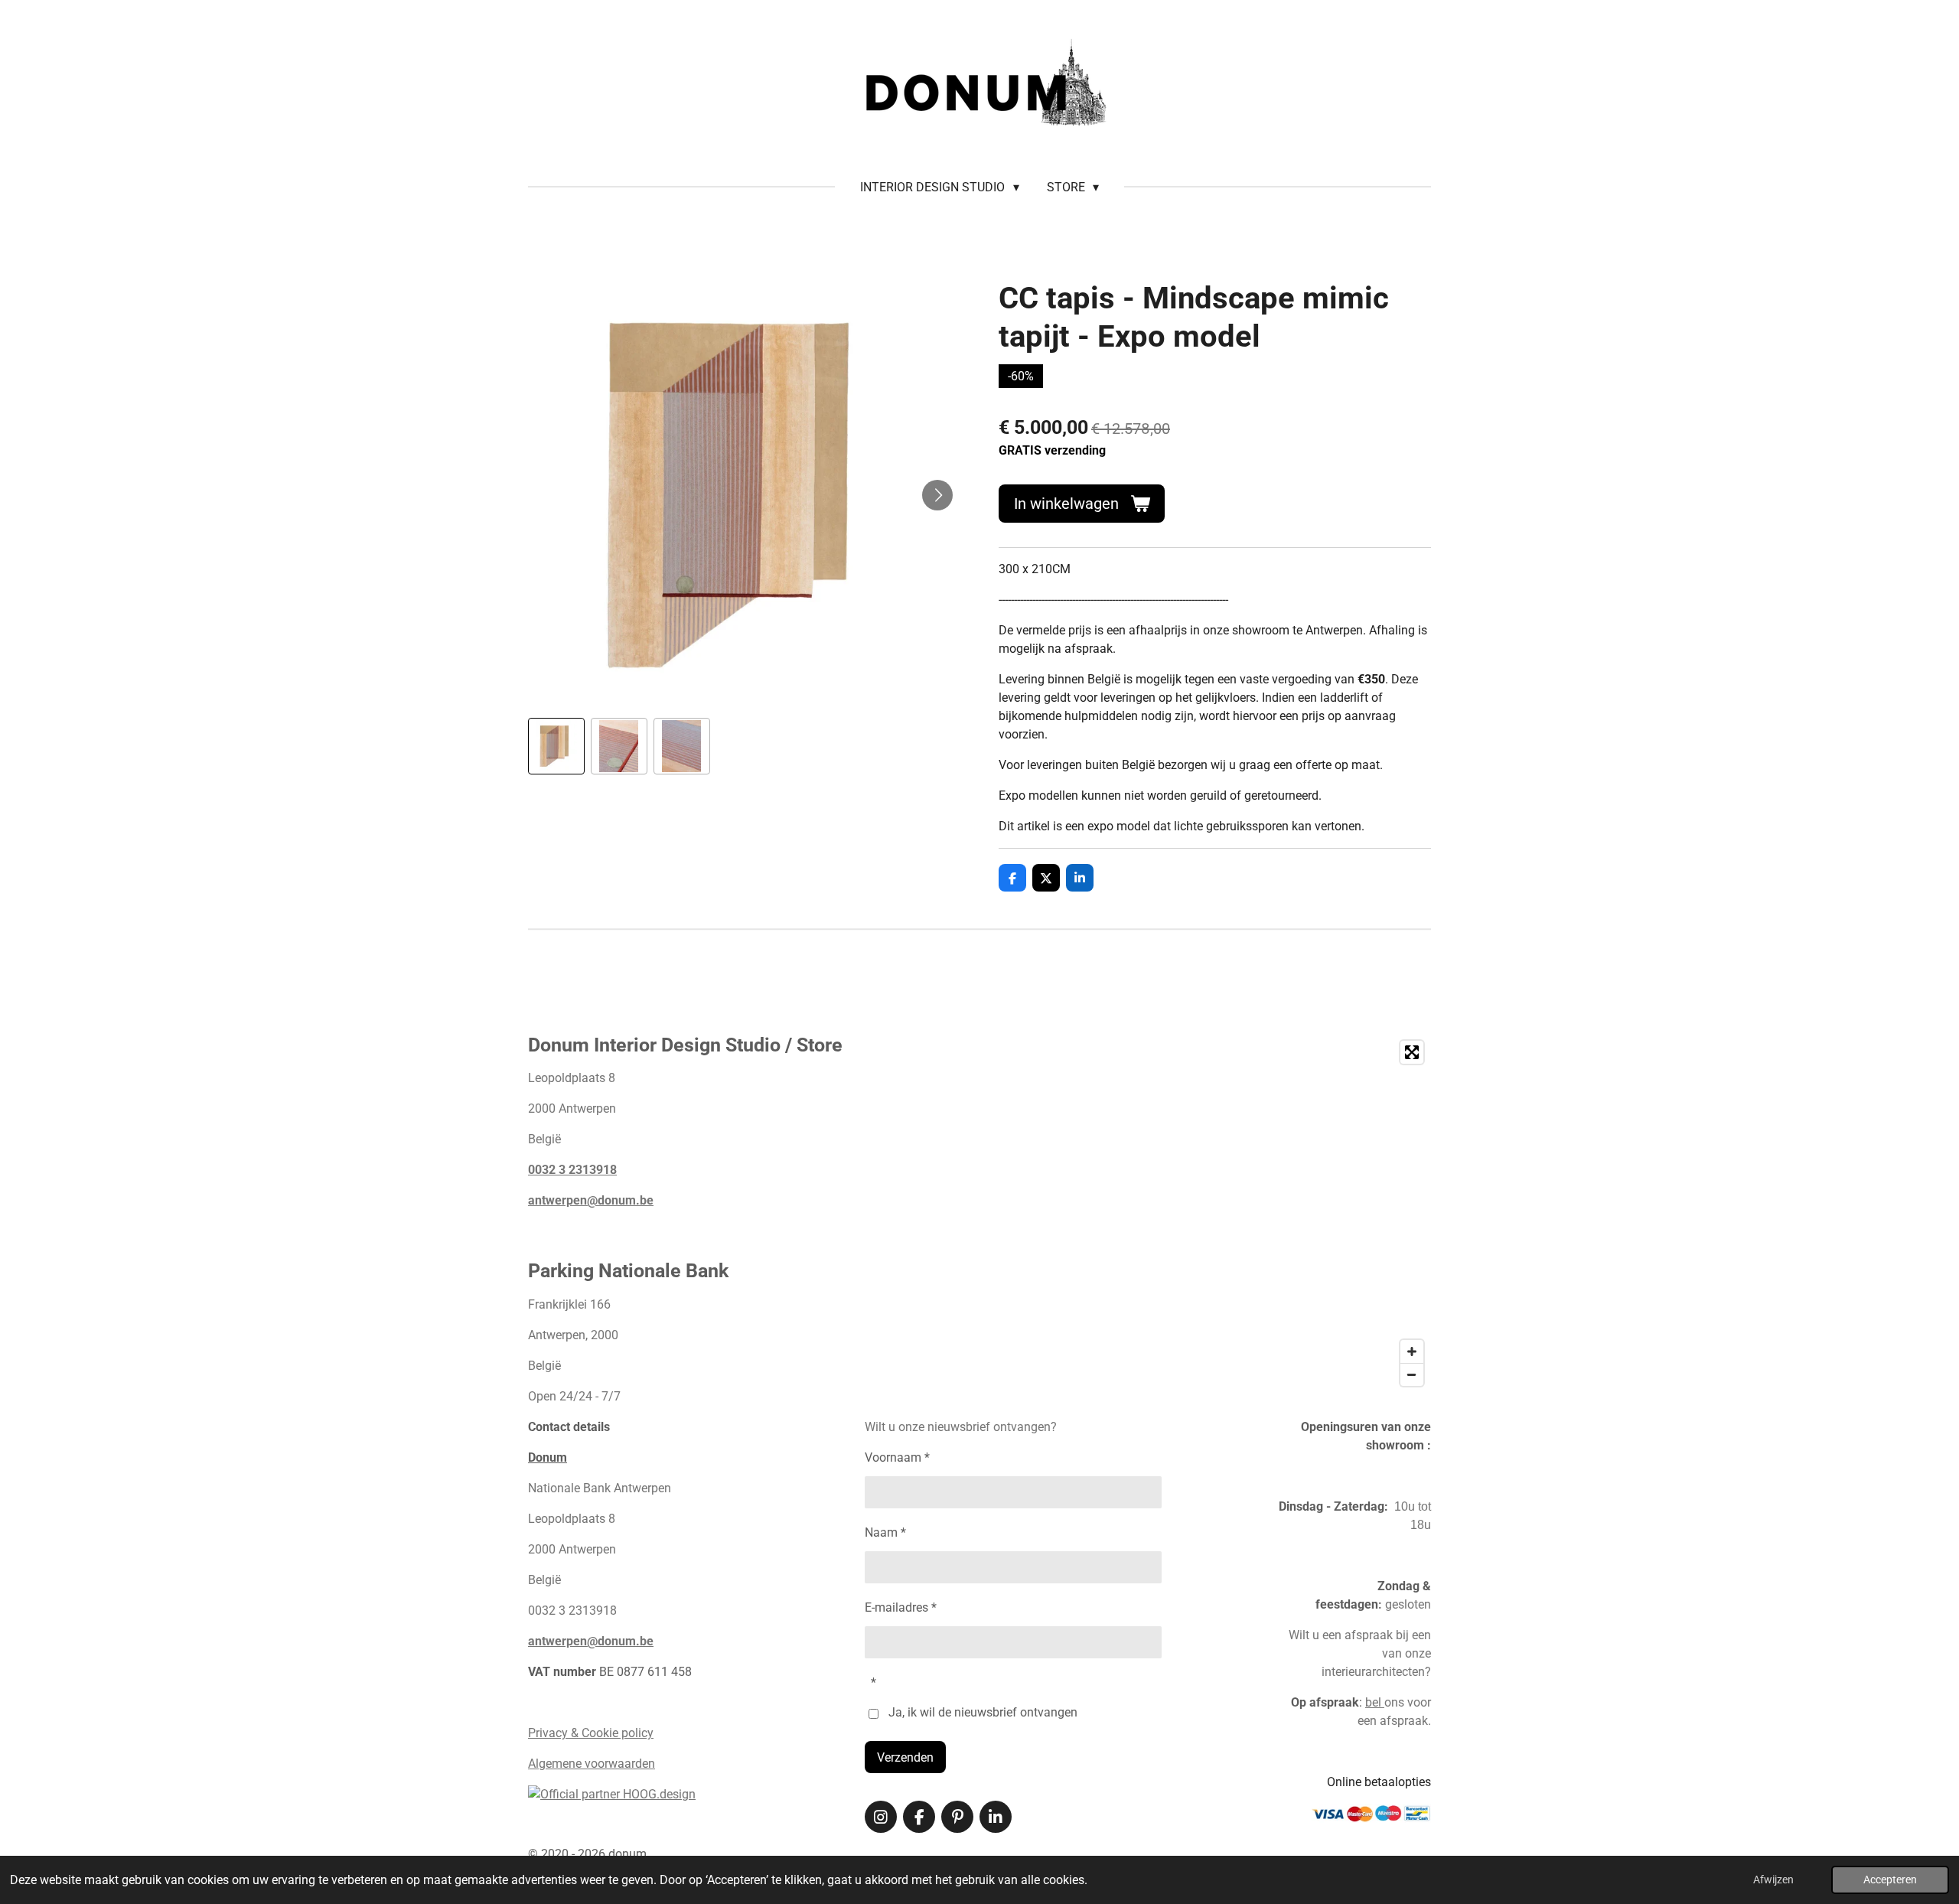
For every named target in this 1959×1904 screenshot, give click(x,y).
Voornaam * (897, 1457)
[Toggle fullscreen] (1412, 1052)
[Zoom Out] (1412, 1374)
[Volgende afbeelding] (937, 495)
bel (1375, 1702)
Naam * (885, 1532)
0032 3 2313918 (572, 1170)
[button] (556, 746)
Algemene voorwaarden (592, 1764)
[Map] (1232, 1213)
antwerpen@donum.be (591, 1200)
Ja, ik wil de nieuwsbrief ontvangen (983, 1712)
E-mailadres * (901, 1607)
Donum (548, 1457)
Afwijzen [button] (1773, 1880)
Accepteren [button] (1890, 1880)
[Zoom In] (1412, 1351)
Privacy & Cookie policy (591, 1733)
